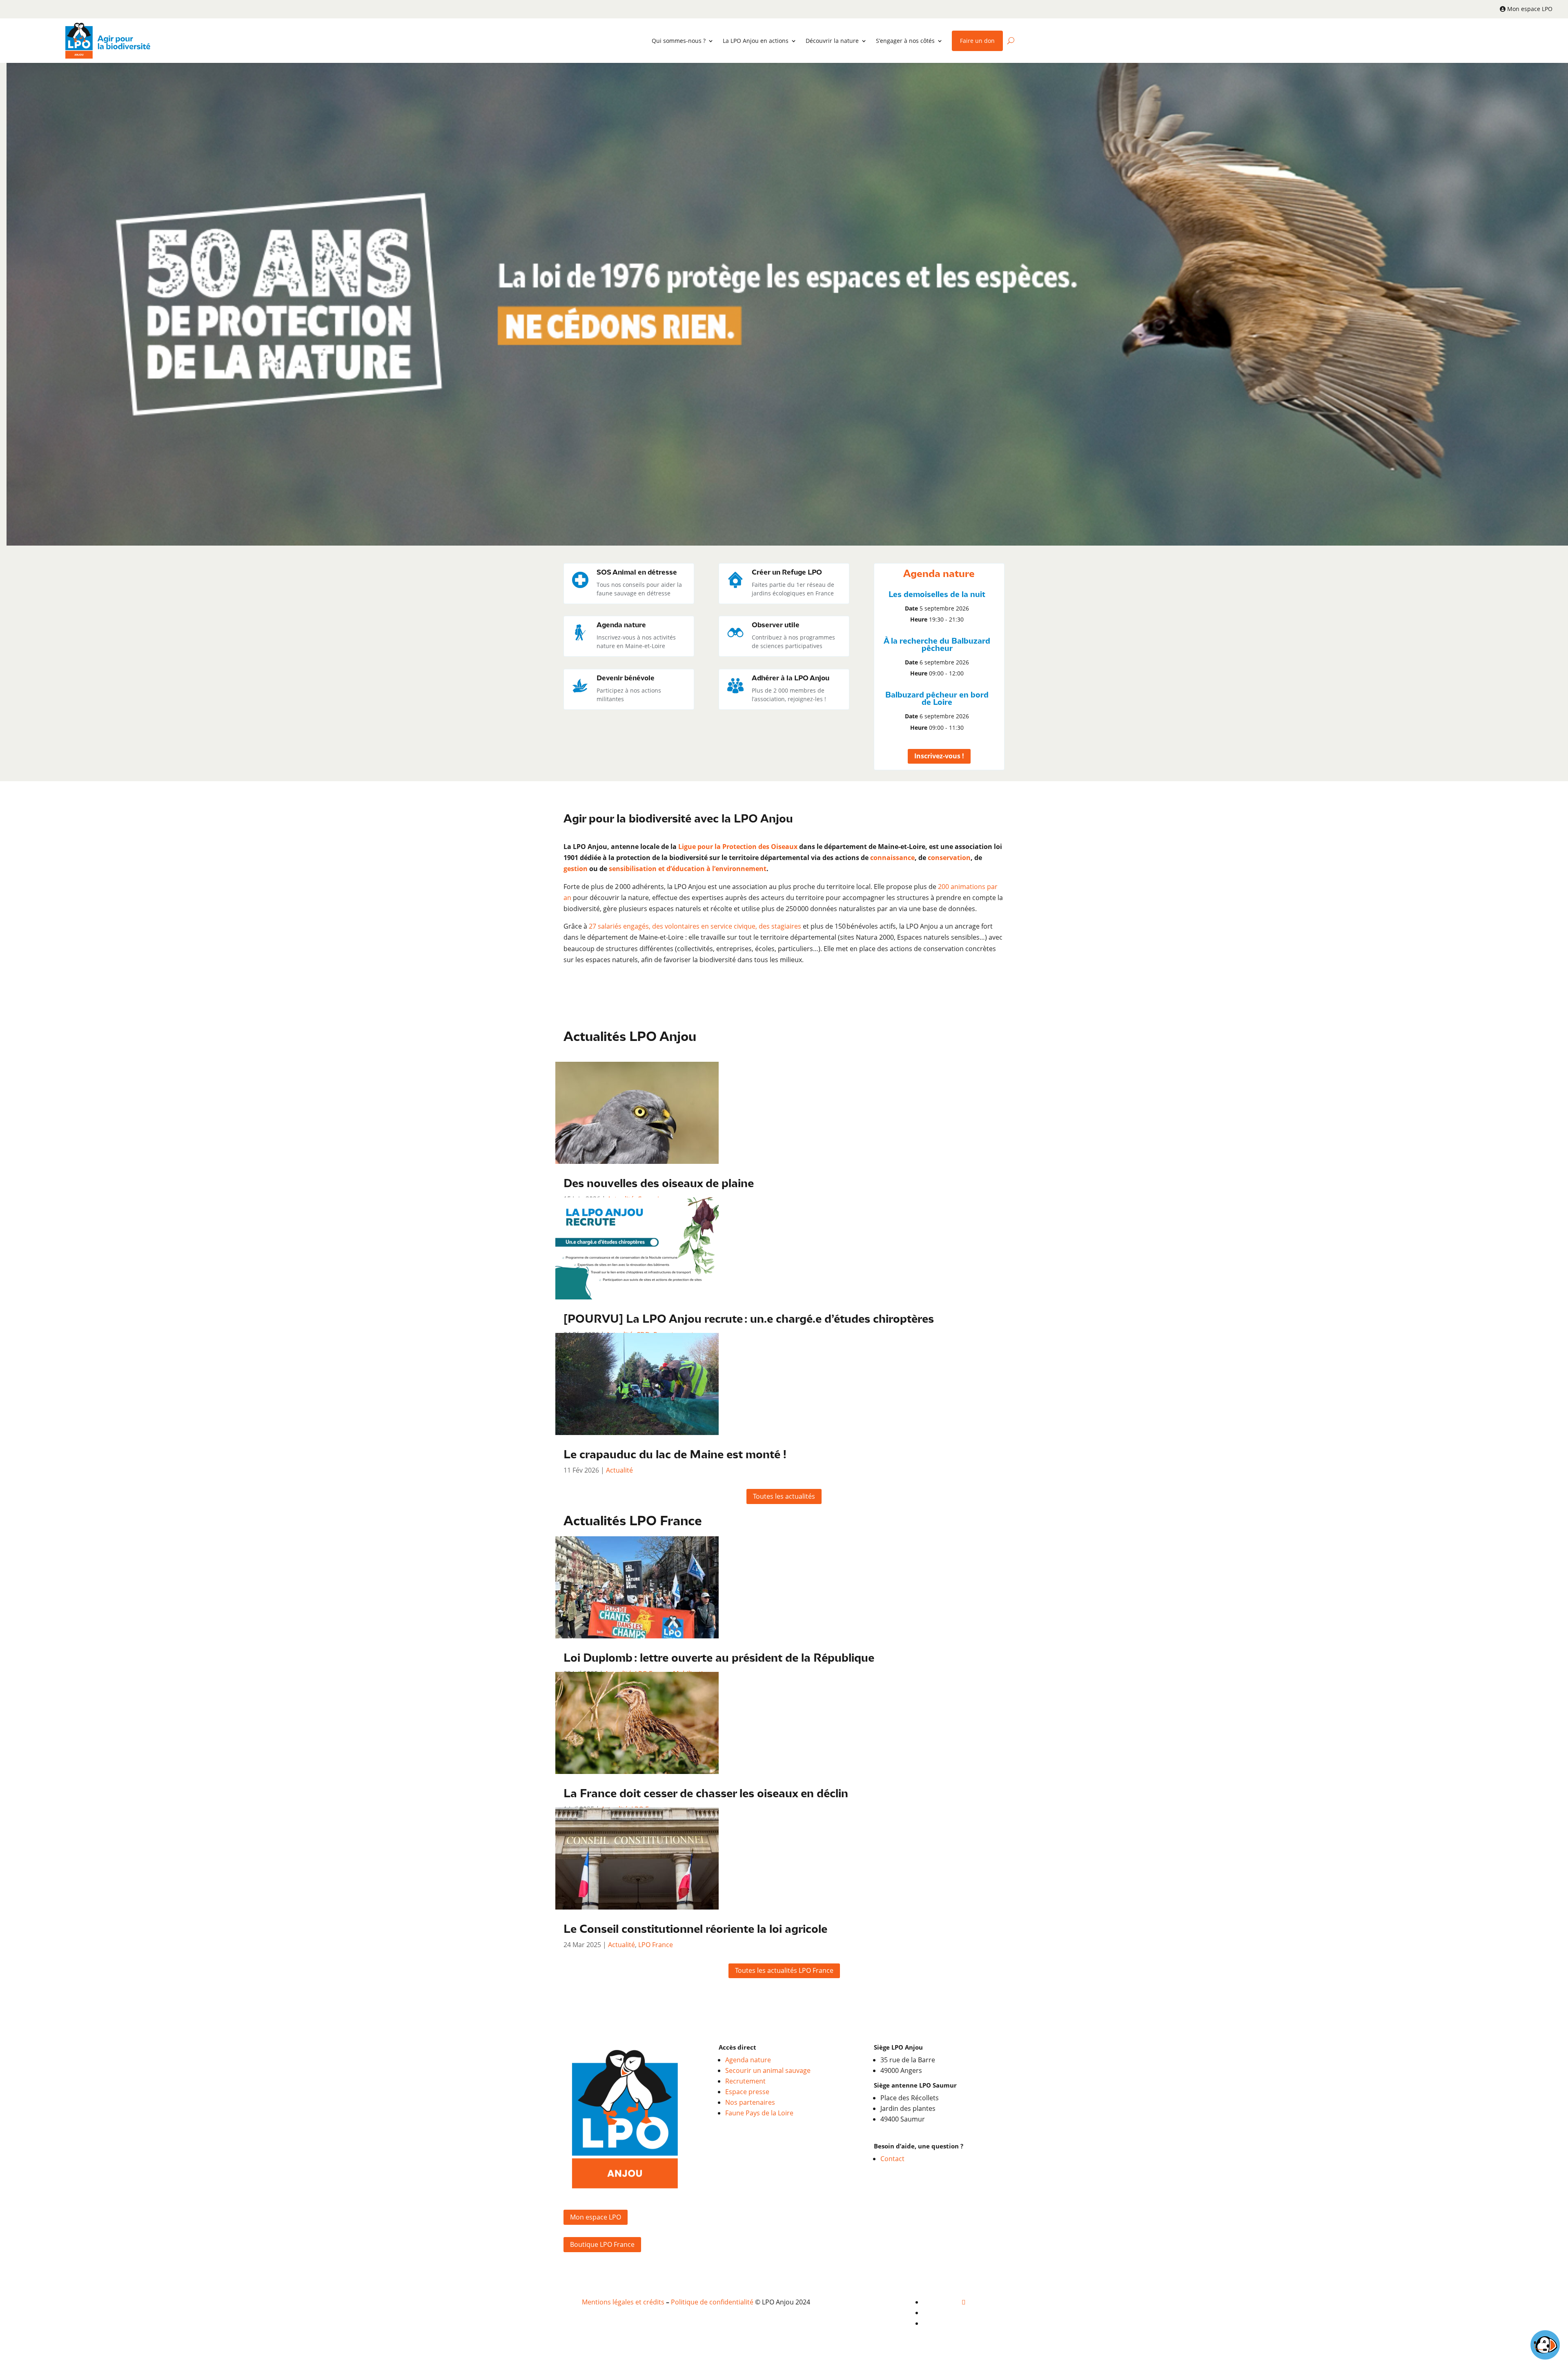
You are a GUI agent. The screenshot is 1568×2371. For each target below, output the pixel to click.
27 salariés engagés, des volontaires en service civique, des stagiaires (695, 926)
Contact (892, 2159)
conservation (949, 858)
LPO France (656, 1945)
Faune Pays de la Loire (759, 2113)
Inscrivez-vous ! (939, 756)
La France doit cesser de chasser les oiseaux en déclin (706, 1794)
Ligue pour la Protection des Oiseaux (738, 847)
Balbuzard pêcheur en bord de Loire (937, 699)
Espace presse (747, 2092)
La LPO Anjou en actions (756, 41)
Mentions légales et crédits (623, 2302)
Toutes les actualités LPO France (784, 1970)
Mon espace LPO (1530, 9)
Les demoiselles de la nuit (937, 595)
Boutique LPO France (602, 2244)
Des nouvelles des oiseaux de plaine (659, 1184)
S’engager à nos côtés (905, 41)
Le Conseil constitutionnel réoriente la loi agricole (695, 1930)
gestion (576, 869)
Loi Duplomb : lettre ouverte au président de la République (719, 1659)
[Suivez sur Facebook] (964, 2302)
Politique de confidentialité (712, 2302)
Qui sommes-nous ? (679, 41)
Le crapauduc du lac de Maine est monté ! (675, 1455)
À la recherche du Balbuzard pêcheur (937, 645)
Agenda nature (748, 2060)
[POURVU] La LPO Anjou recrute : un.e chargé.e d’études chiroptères (749, 1320)
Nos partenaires (750, 2102)
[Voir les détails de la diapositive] (787, 304)
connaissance (892, 858)
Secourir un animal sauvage (768, 2070)
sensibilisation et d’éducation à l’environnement (688, 869)
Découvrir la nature (832, 41)
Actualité (619, 1470)
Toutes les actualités (784, 1496)
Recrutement (745, 2081)
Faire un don (977, 41)
